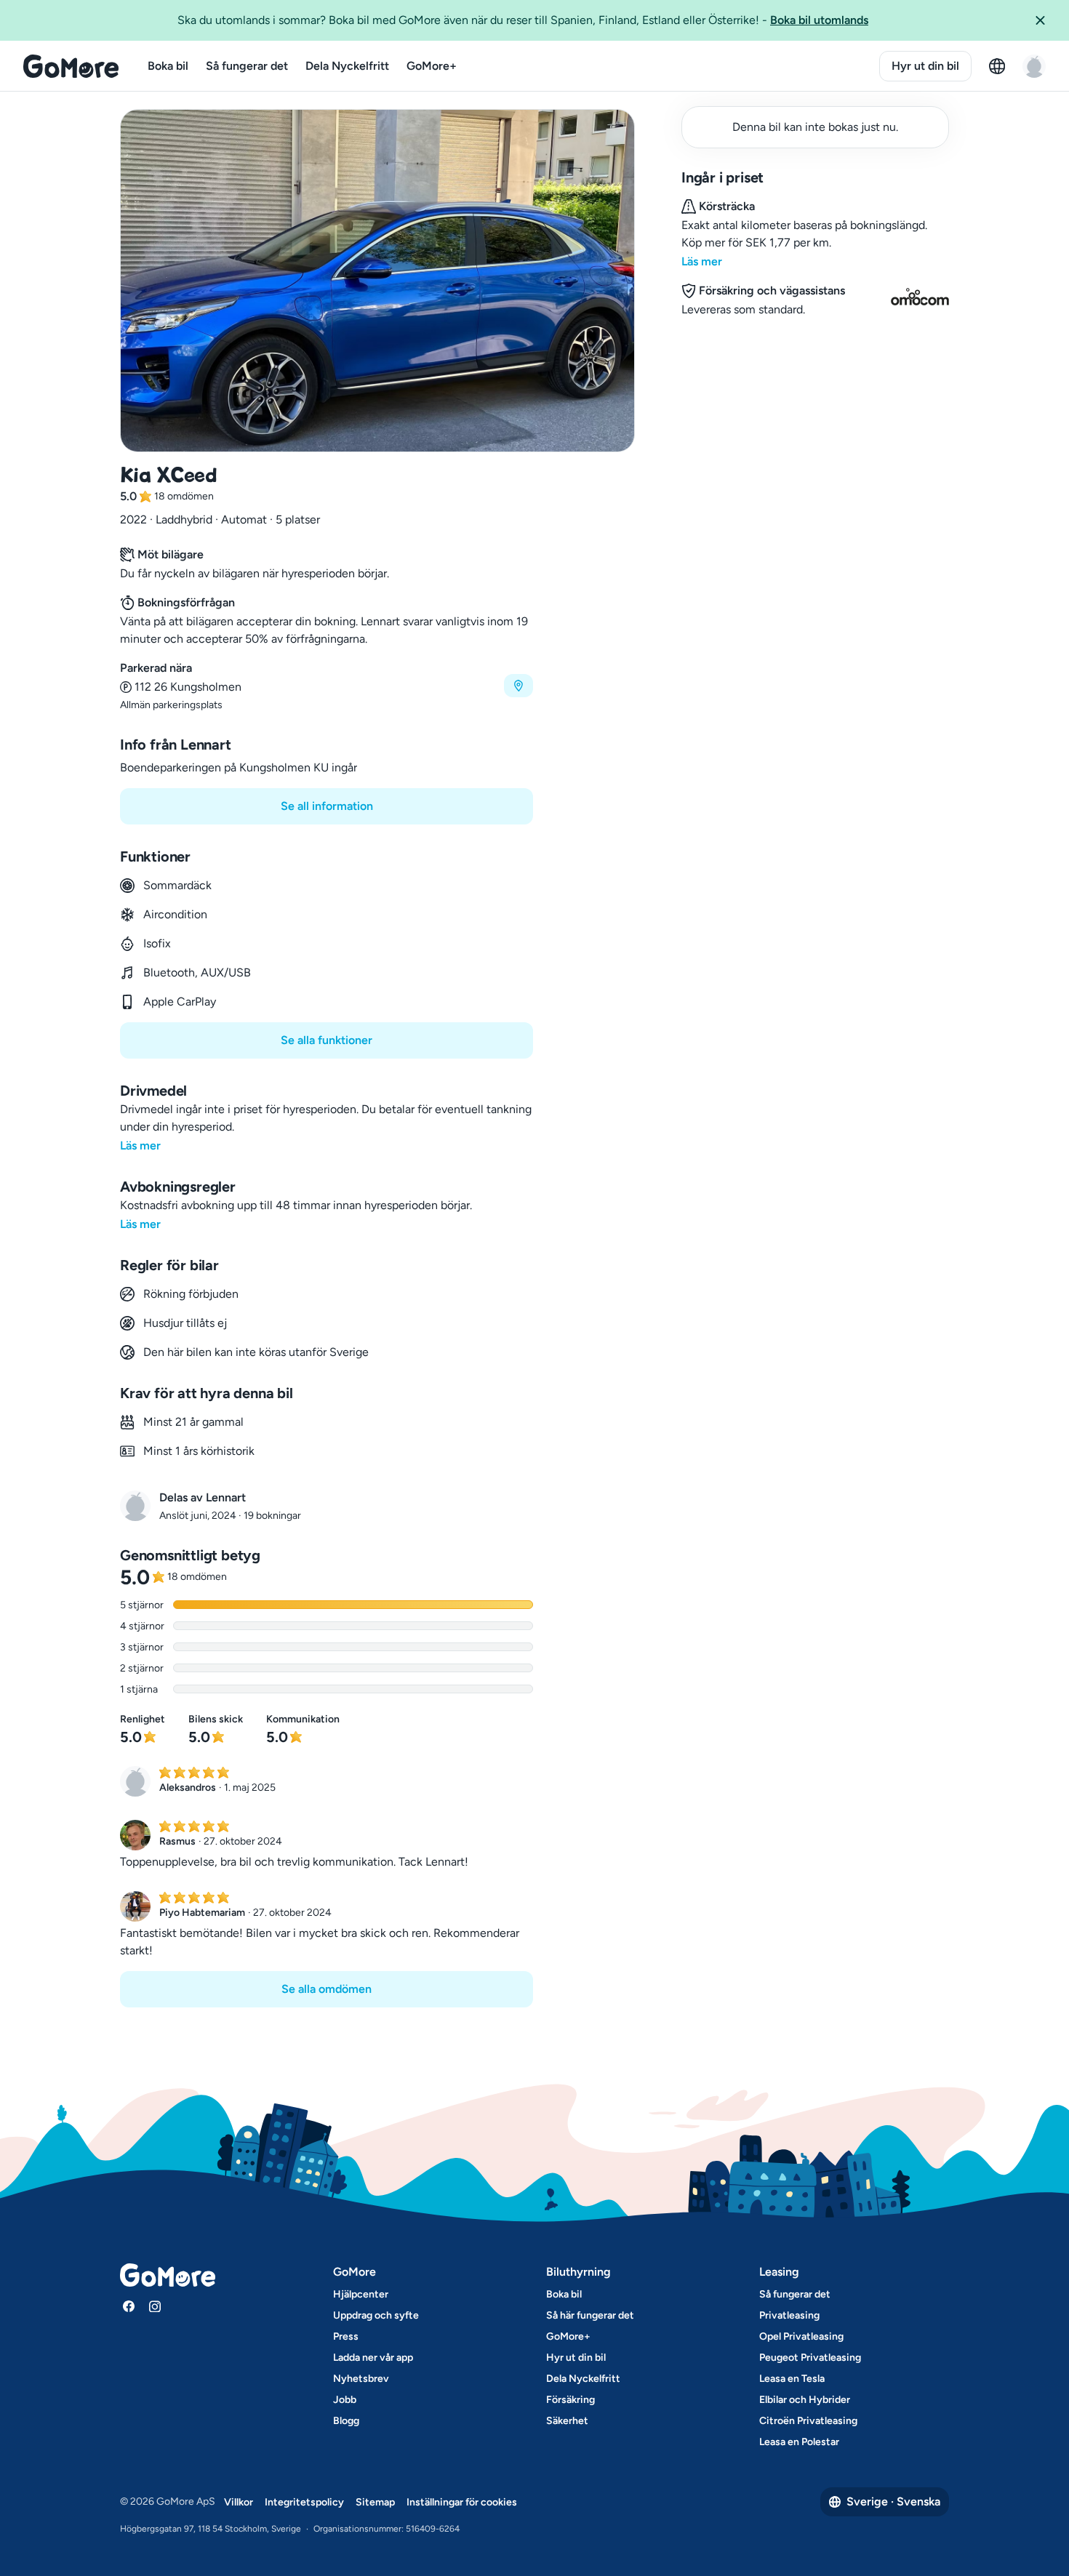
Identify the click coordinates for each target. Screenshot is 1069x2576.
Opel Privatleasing (801, 2336)
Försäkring (570, 2400)
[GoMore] (71, 66)
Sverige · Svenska (893, 2501)
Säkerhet (567, 2421)
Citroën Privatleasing (808, 2421)
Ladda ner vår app (373, 2358)
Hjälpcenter (361, 2294)
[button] (1046, 20)
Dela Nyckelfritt (347, 66)
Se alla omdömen (327, 1989)
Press (346, 2336)
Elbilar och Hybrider (805, 2400)
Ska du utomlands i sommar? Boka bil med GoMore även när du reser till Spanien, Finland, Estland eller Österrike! (523, 20)
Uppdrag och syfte (376, 2315)
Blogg (346, 2421)
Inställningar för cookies (462, 2502)
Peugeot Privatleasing (810, 2358)
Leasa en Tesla (792, 2379)
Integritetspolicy (304, 2502)
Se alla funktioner (327, 1040)
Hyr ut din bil (925, 66)
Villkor (239, 2502)
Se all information (327, 806)
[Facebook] (129, 2306)
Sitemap (375, 2502)
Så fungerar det (247, 66)
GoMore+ (432, 66)
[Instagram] (155, 2306)
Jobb (345, 2400)
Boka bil (168, 66)
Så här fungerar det (590, 2315)
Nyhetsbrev (361, 2379)
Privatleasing (789, 2315)
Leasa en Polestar (799, 2442)
